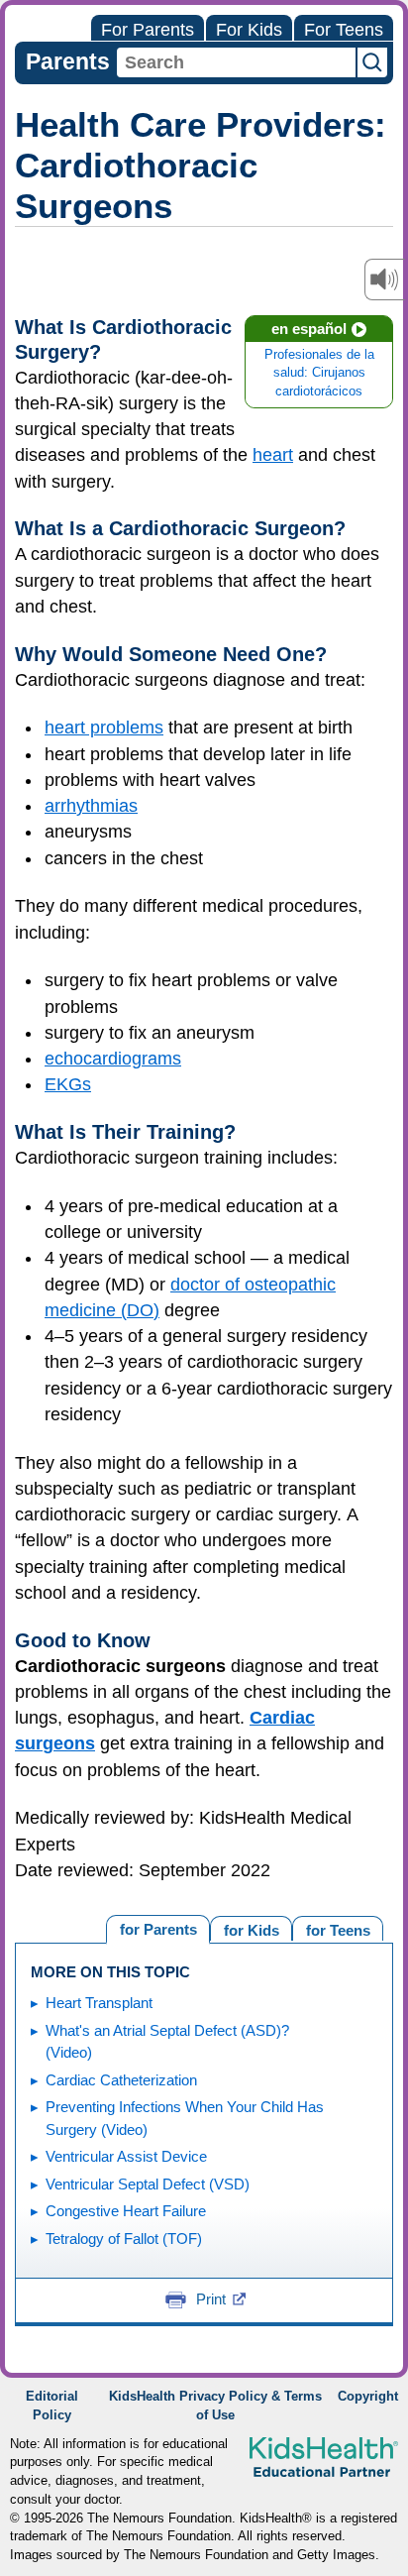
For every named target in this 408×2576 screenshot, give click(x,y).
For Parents (148, 30)
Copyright (368, 2397)
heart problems (104, 728)
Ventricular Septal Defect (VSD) (148, 2184)
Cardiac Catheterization (121, 2080)
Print (211, 2299)
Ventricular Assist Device (126, 2156)
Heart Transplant (99, 2003)
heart (273, 455)
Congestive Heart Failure (126, 2211)
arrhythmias (91, 806)
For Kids (249, 30)
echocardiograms (113, 1059)
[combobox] (236, 62)
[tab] (338, 1928)
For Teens (344, 30)
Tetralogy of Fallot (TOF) (124, 2239)
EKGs (68, 1084)
